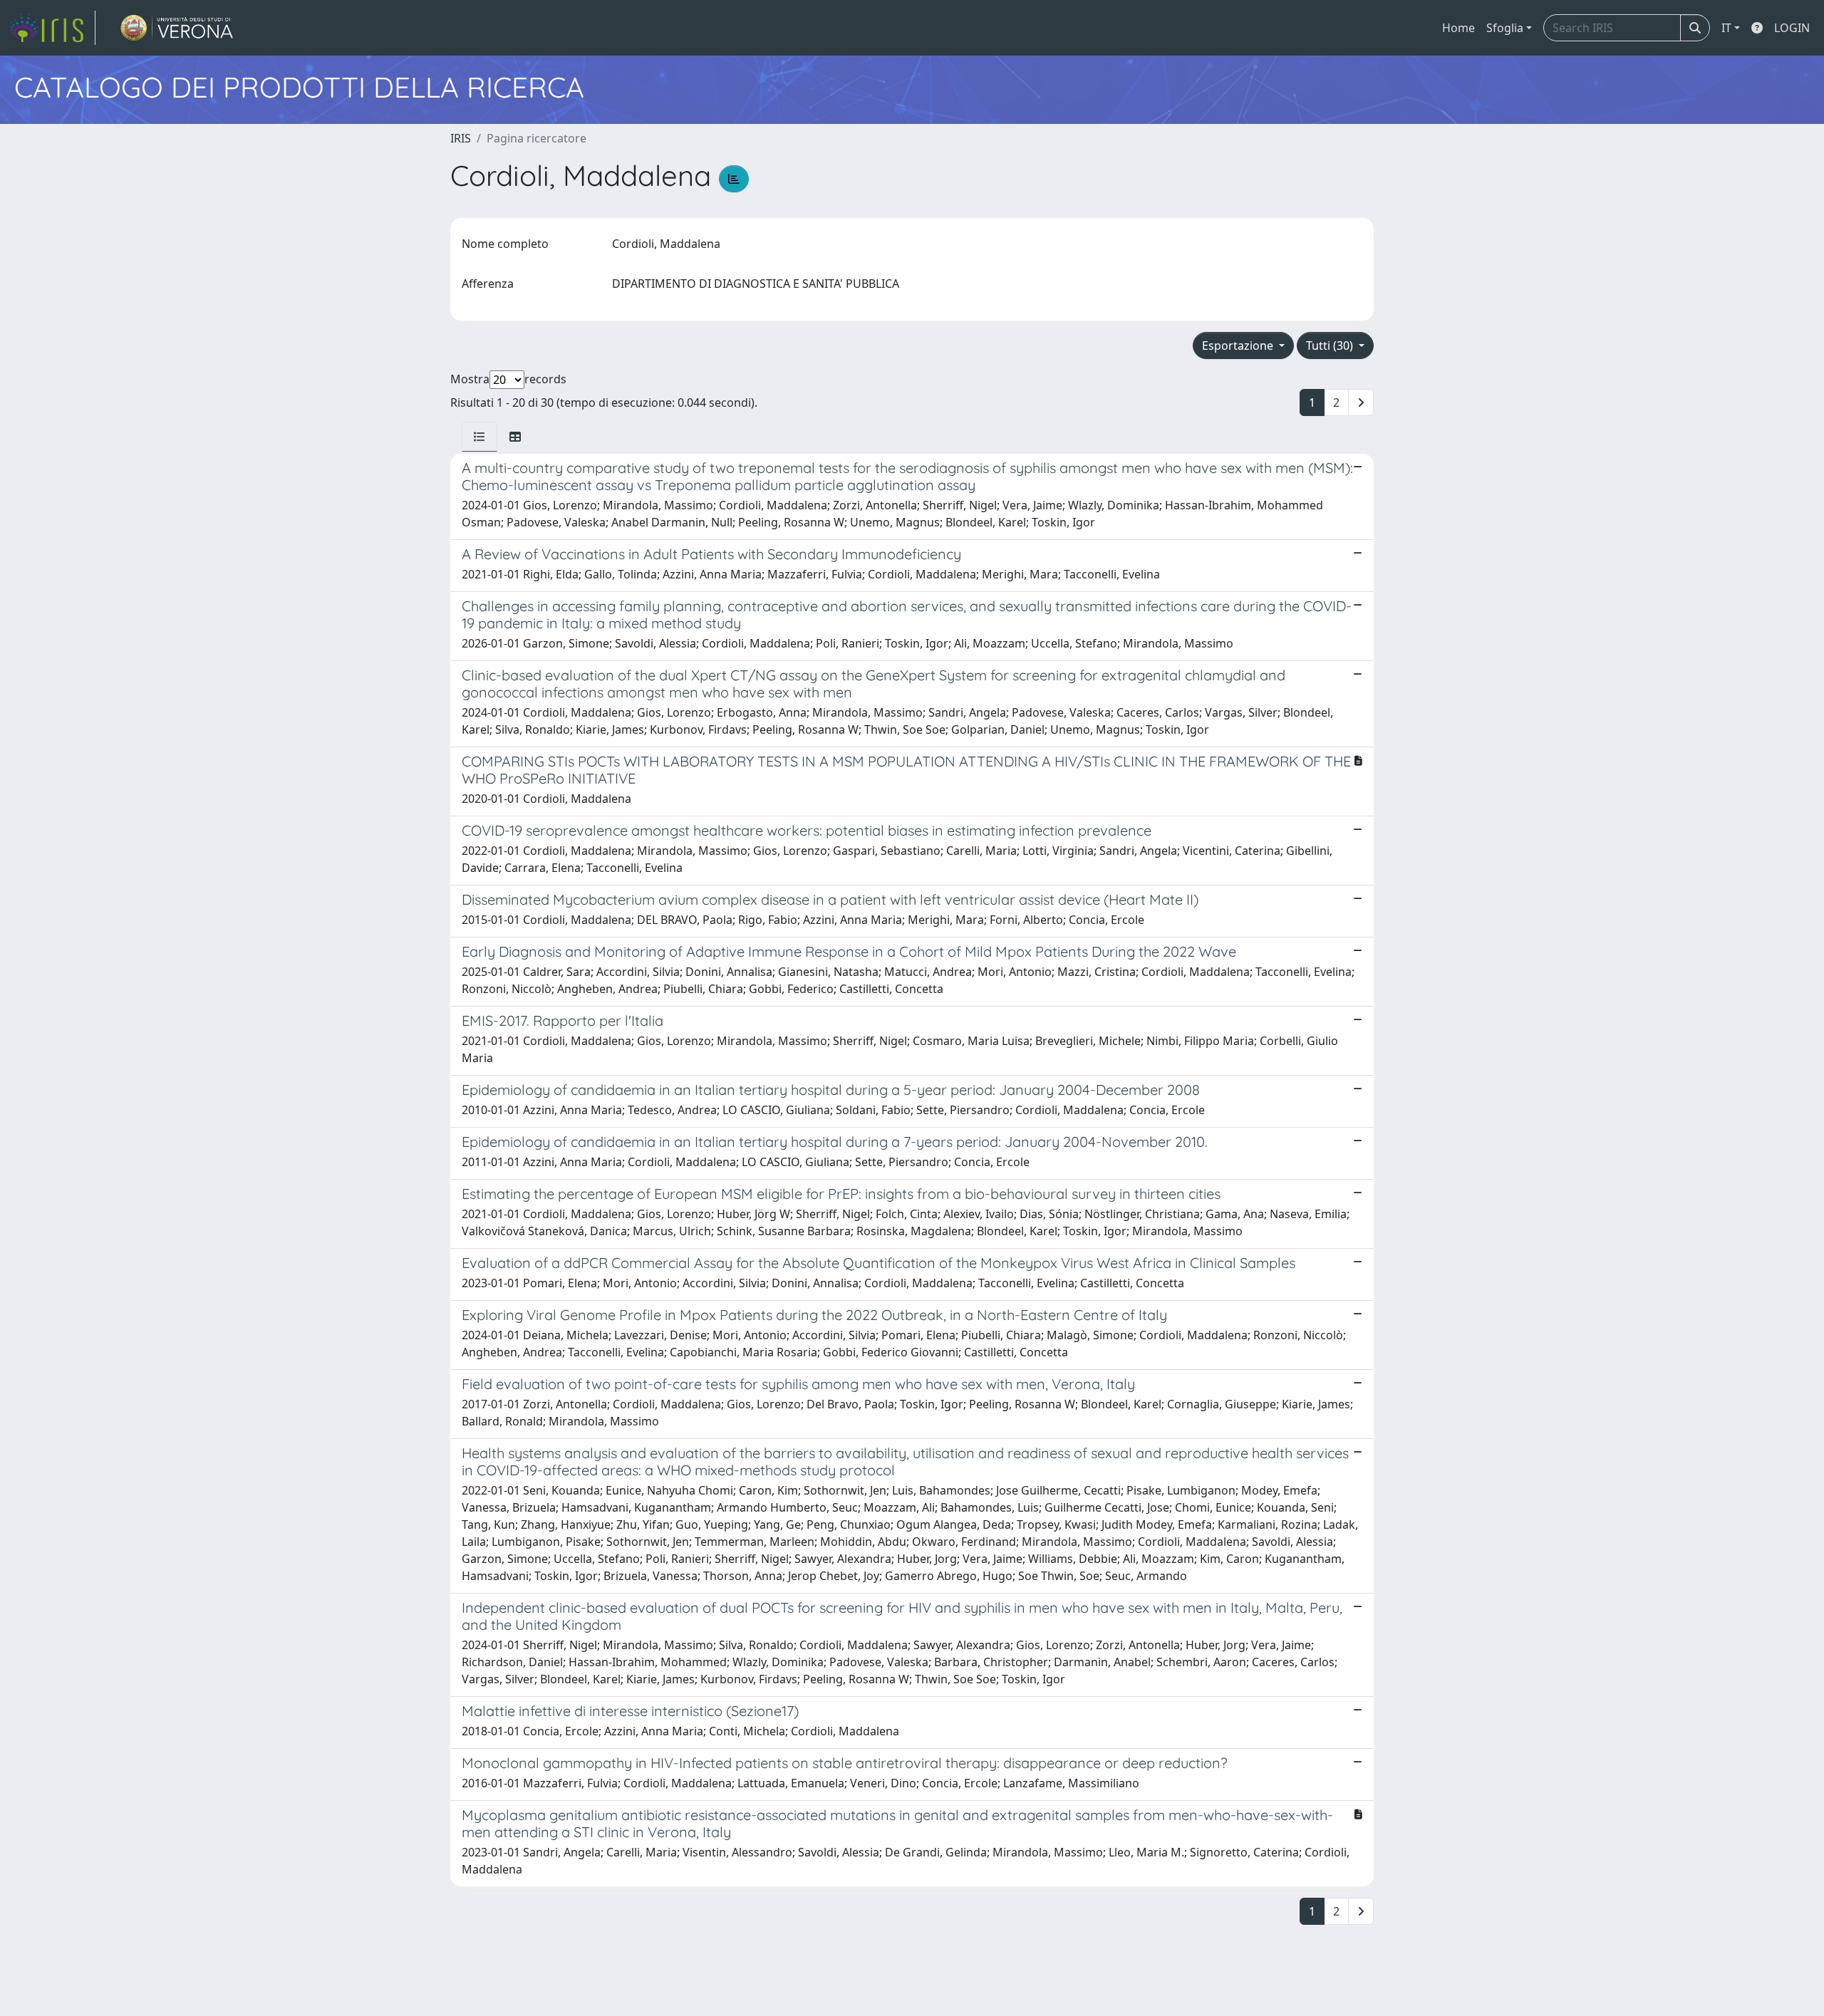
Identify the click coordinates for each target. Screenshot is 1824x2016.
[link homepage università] (177, 28)
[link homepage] (52, 28)
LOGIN (1792, 28)
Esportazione (1239, 345)
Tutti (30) (1331, 345)
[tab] (480, 437)
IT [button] (1726, 28)
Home (1458, 28)
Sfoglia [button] (1505, 28)
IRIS (461, 138)
